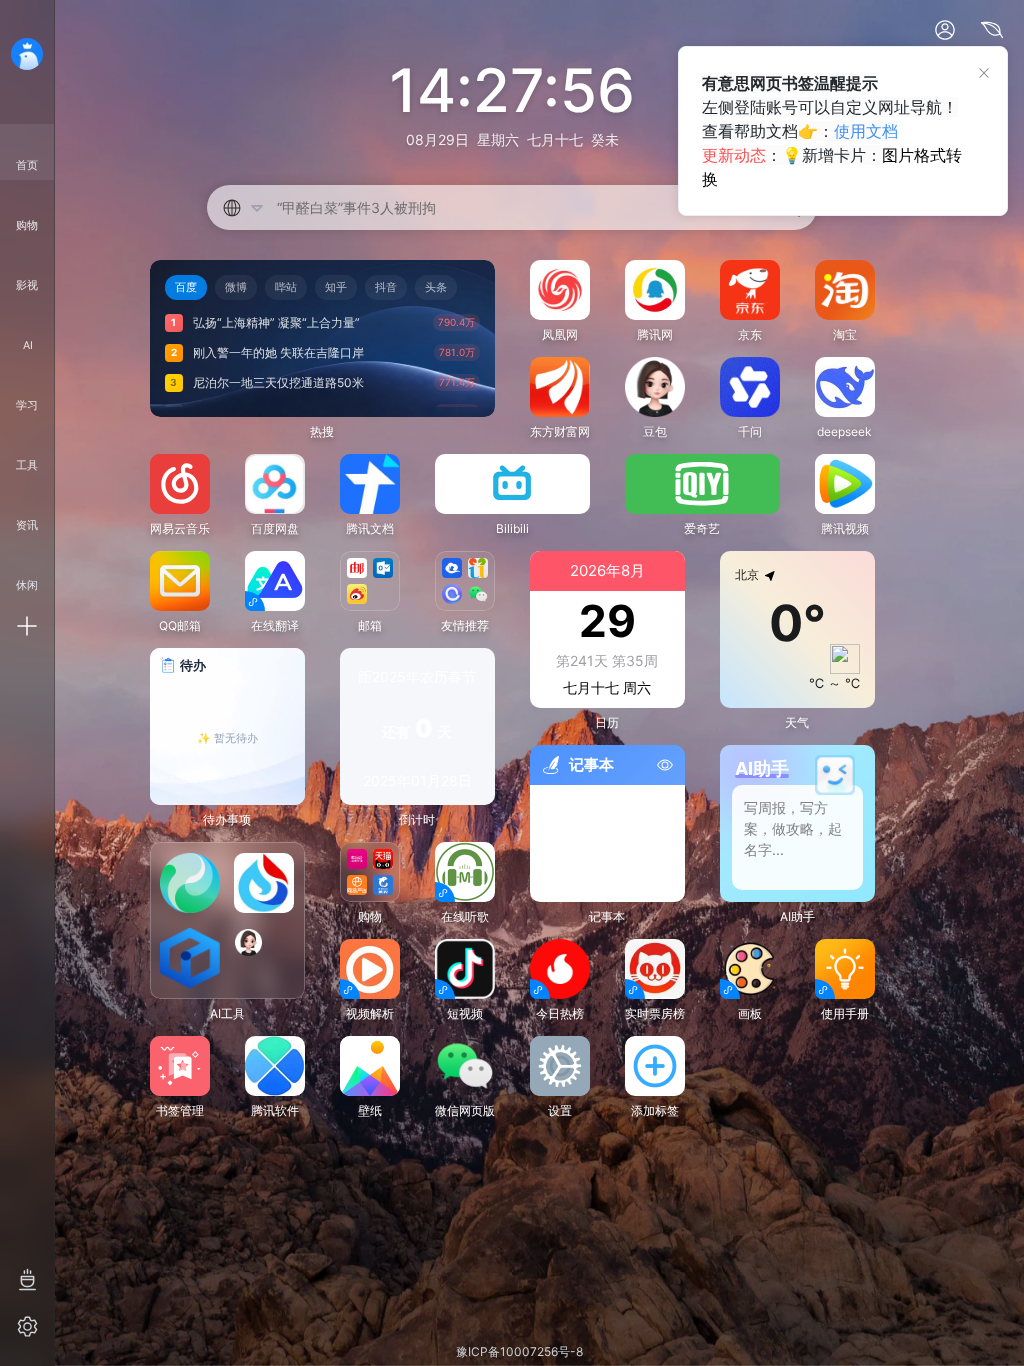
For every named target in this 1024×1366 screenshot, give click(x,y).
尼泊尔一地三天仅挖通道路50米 (278, 382)
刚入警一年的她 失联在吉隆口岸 (278, 352)
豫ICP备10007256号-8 (519, 1351)
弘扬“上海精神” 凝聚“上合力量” (276, 322)
